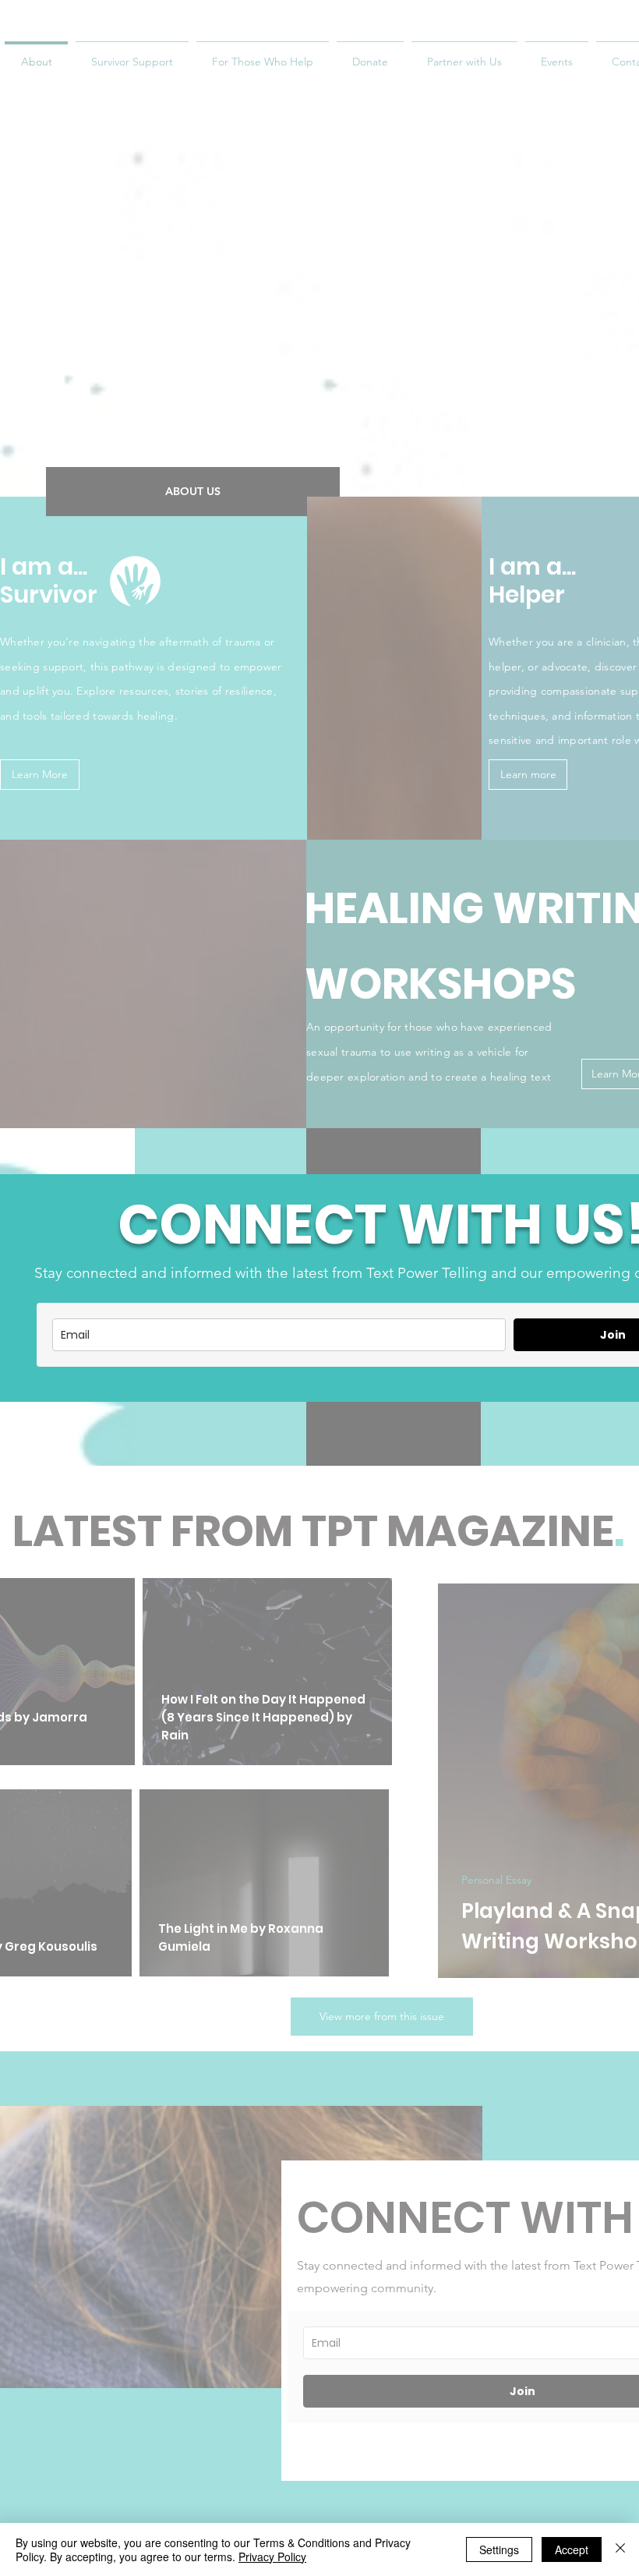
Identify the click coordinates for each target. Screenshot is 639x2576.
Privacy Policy (272, 2557)
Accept (572, 2549)
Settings (499, 2549)
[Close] (620, 2549)
